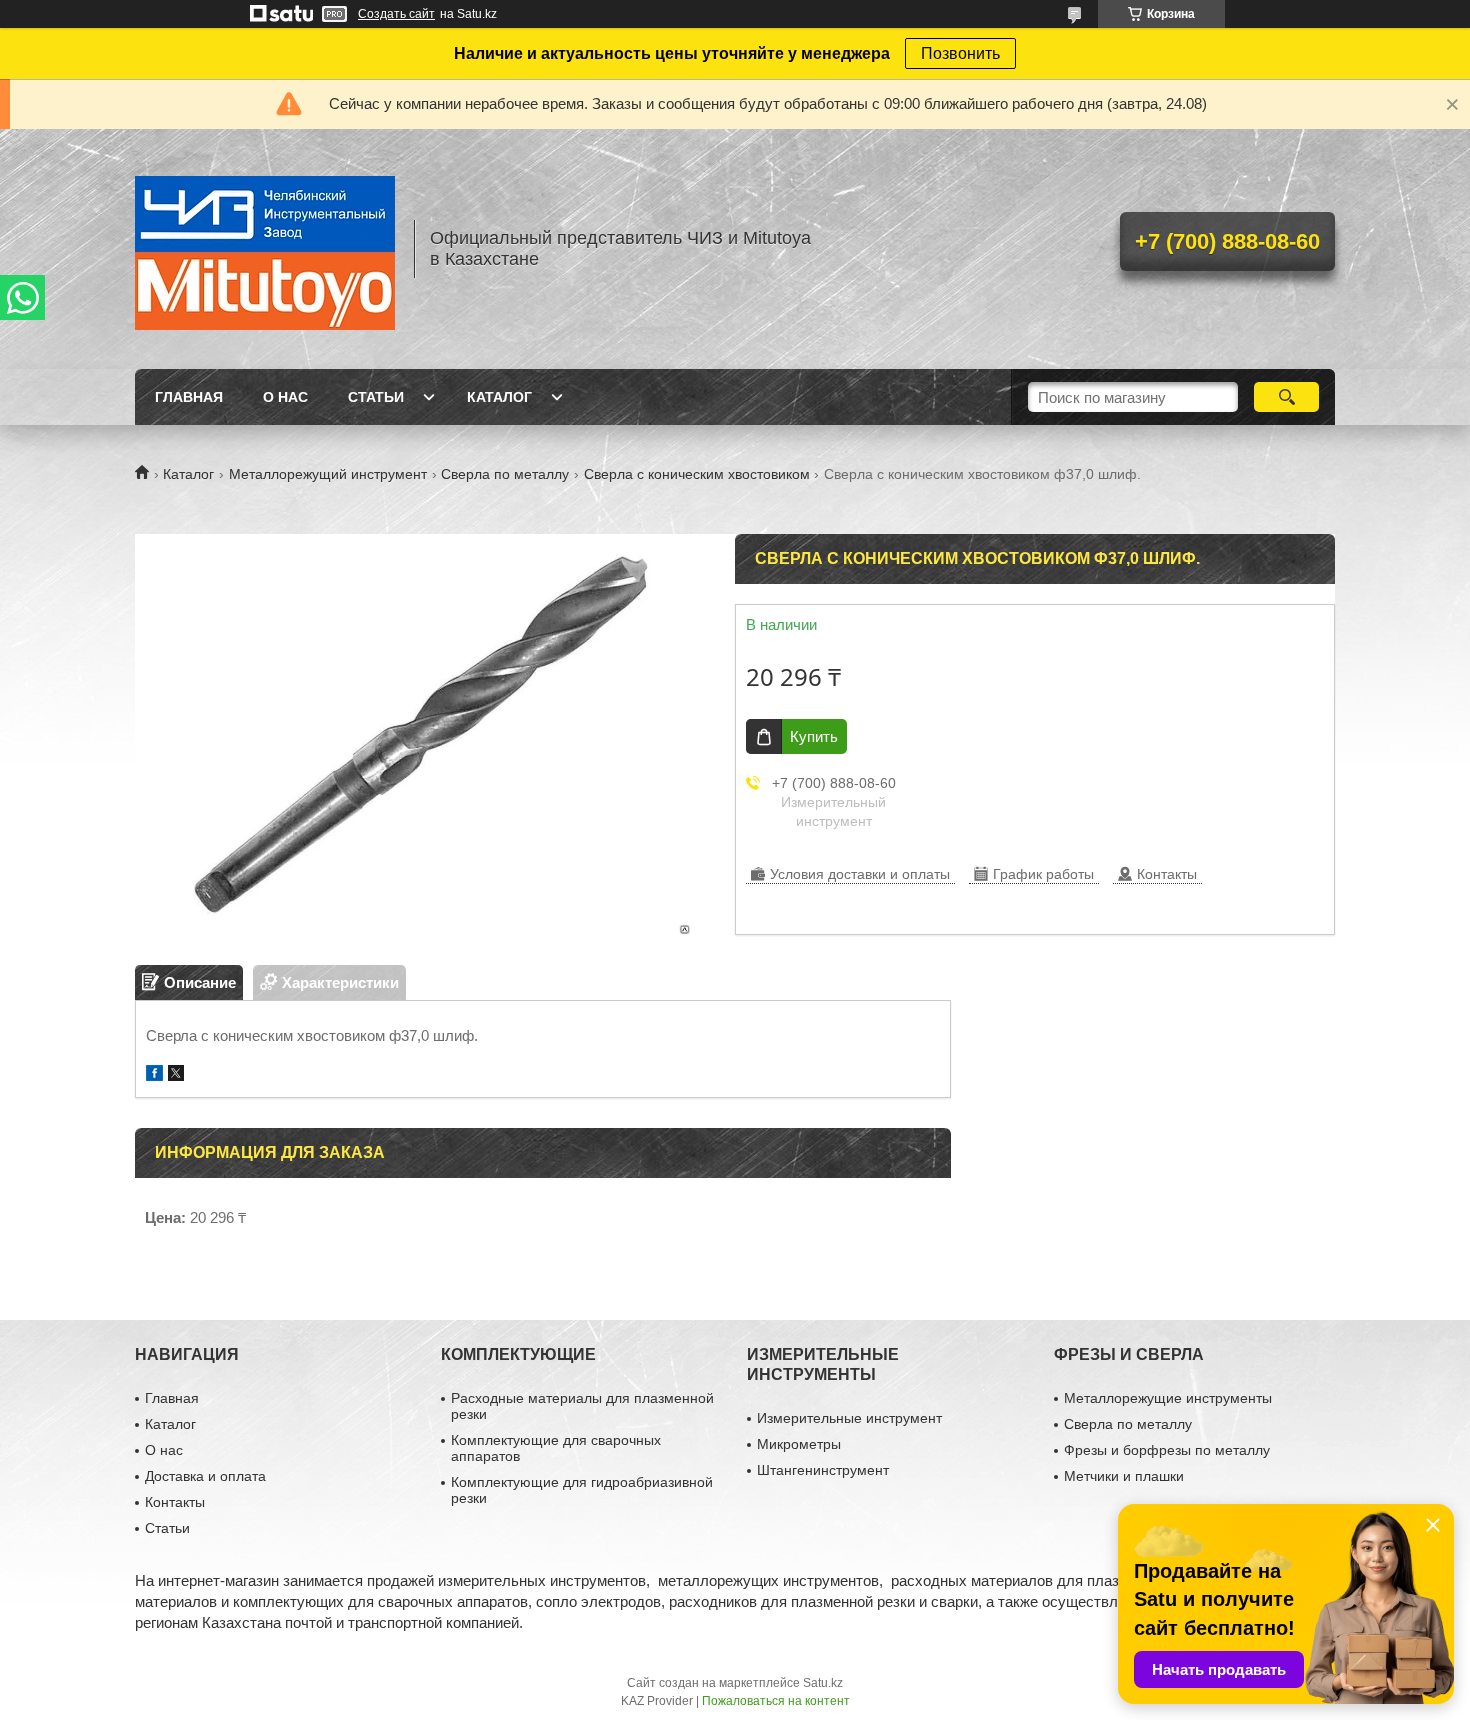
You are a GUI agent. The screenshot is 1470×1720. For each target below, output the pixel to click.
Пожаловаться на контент (776, 1701)
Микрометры (799, 1444)
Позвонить (960, 53)
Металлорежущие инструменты (1168, 1398)
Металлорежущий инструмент (328, 474)
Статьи (376, 397)
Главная (189, 397)
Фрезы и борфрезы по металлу (1167, 1450)
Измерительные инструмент (849, 1418)
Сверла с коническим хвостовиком (697, 474)
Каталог (499, 397)
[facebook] (154, 1075)
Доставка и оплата (205, 1476)
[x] (176, 1075)
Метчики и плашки (1124, 1476)
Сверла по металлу (505, 474)
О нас (285, 397)
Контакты (175, 1502)
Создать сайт (396, 14)
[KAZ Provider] (265, 249)
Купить (814, 736)
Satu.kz (823, 1683)
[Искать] (1286, 397)
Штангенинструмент (823, 1470)
